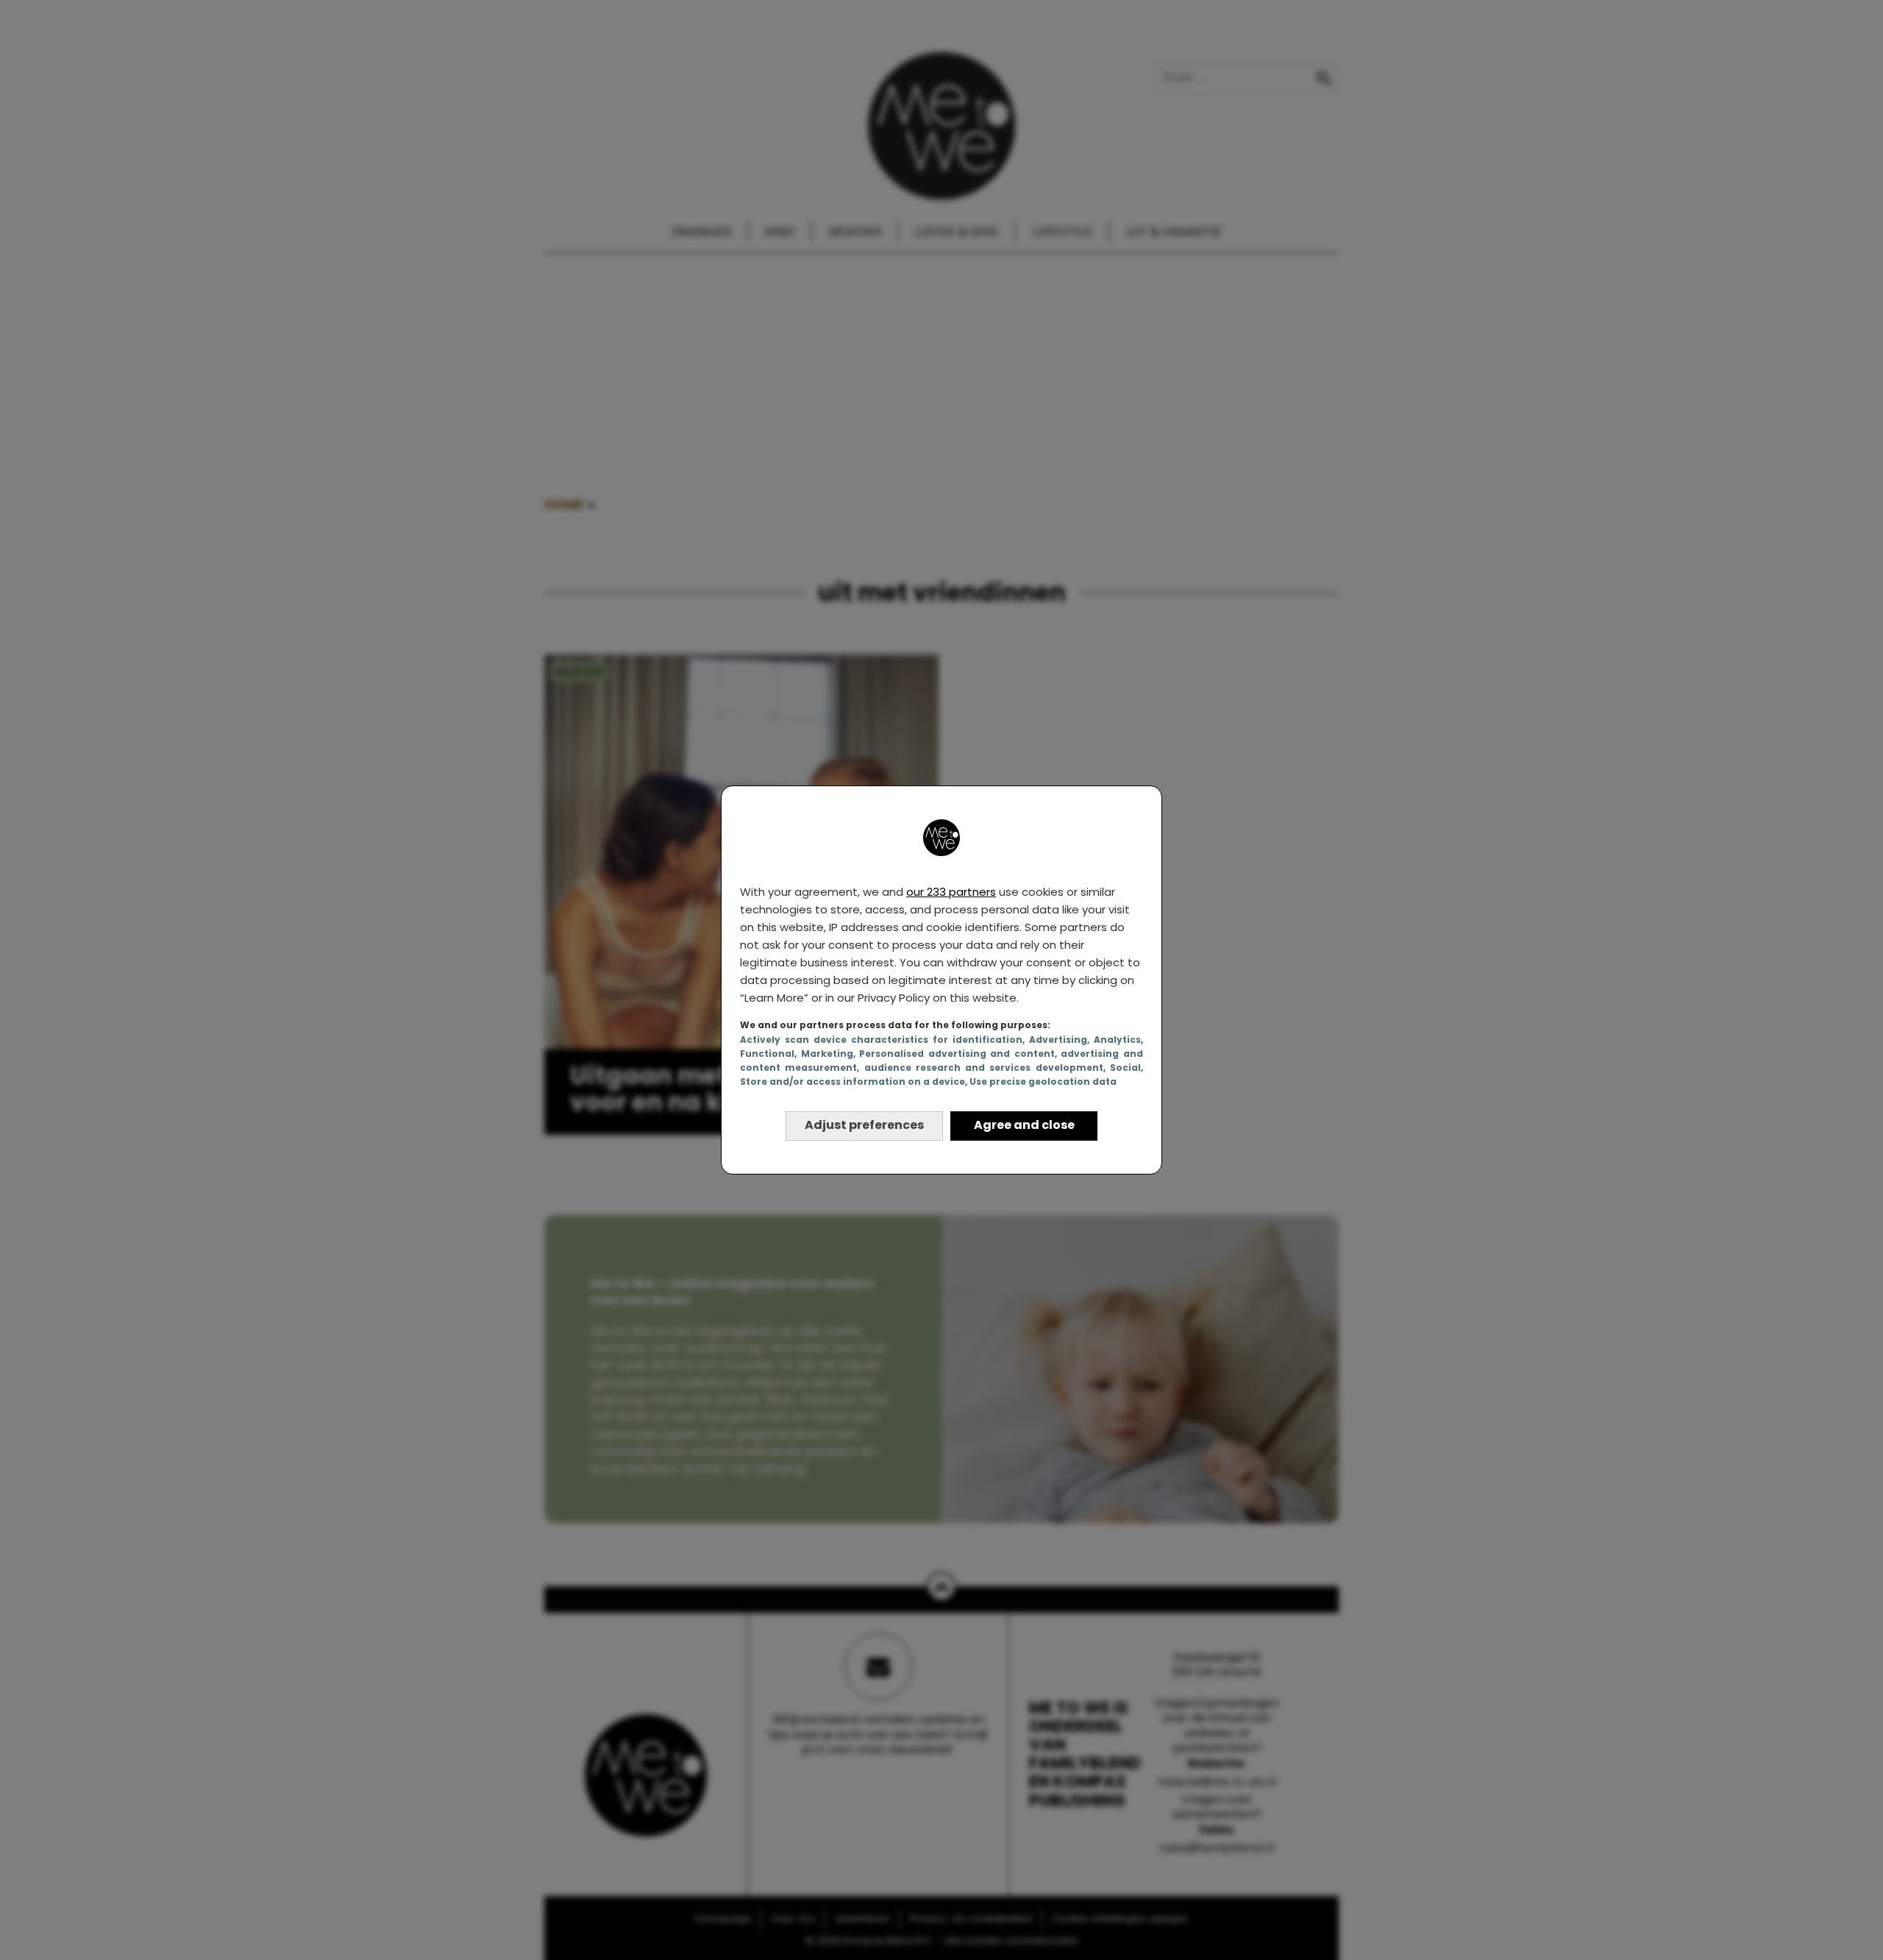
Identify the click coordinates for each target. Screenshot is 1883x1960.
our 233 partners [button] (951, 892)
